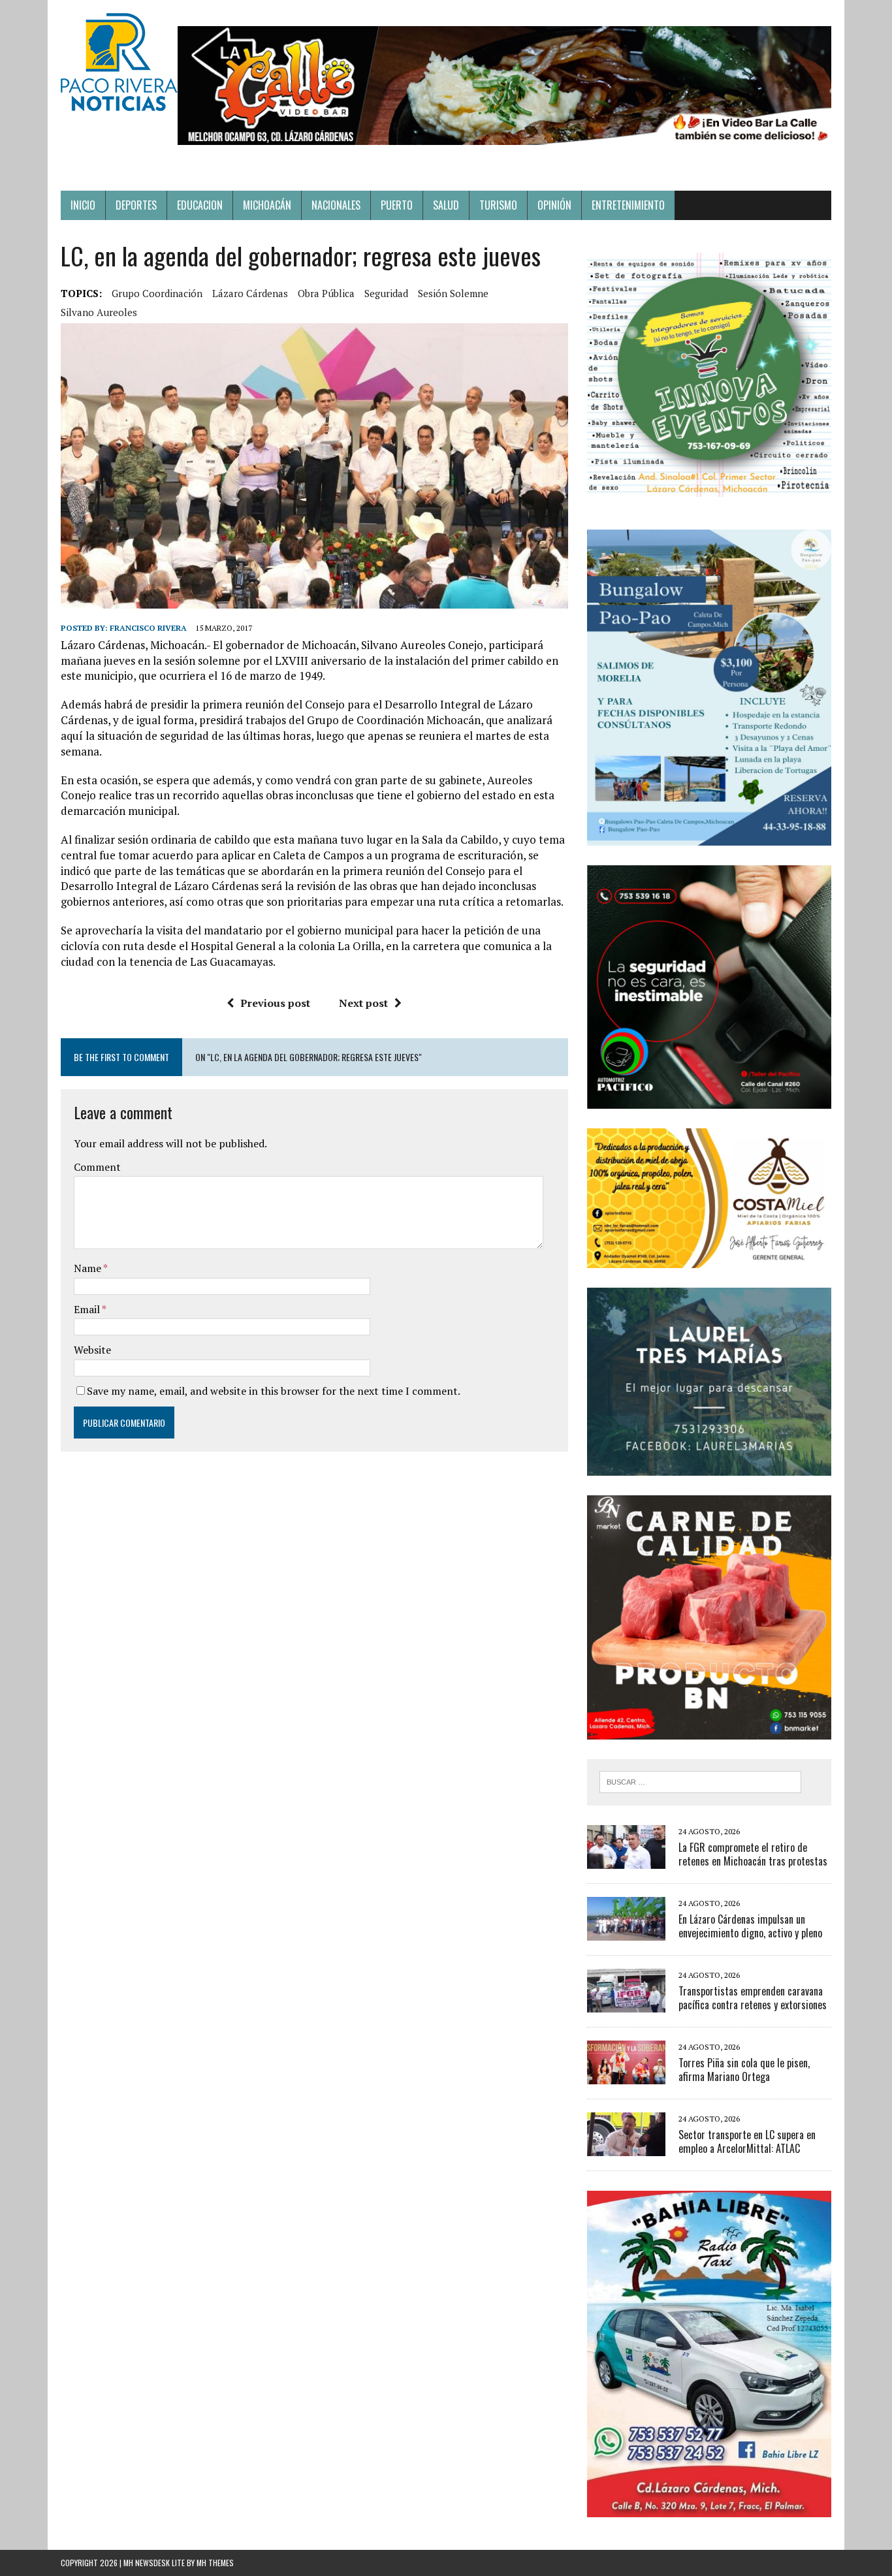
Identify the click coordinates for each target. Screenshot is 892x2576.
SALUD (446, 205)
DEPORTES (136, 205)
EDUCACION (200, 205)
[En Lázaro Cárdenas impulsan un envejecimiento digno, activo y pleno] (626, 1932)
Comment (97, 1167)
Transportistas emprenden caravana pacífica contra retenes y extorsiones (753, 1998)
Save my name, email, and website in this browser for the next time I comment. (274, 1391)
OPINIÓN (554, 205)
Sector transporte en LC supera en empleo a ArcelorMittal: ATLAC (747, 2141)
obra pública (326, 293)
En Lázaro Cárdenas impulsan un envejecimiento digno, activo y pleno (750, 1926)
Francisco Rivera (148, 628)
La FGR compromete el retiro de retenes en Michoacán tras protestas (753, 1854)
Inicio (83, 205)
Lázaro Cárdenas (250, 293)
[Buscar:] (700, 1781)
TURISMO (498, 205)
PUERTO (397, 205)
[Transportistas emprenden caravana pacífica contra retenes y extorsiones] (626, 2003)
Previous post (275, 1003)
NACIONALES (336, 205)
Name (88, 1268)
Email (88, 1309)
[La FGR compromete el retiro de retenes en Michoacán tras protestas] (626, 1860)
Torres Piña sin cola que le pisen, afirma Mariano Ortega (744, 2070)
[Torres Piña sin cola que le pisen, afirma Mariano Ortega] (626, 2075)
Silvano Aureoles (99, 312)
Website (92, 1350)
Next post (363, 1003)
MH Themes (215, 2563)
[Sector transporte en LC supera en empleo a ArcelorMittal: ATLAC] (626, 2147)
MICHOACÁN (267, 205)
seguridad (386, 293)
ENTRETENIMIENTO (628, 205)
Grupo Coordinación (157, 293)
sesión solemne (453, 293)
